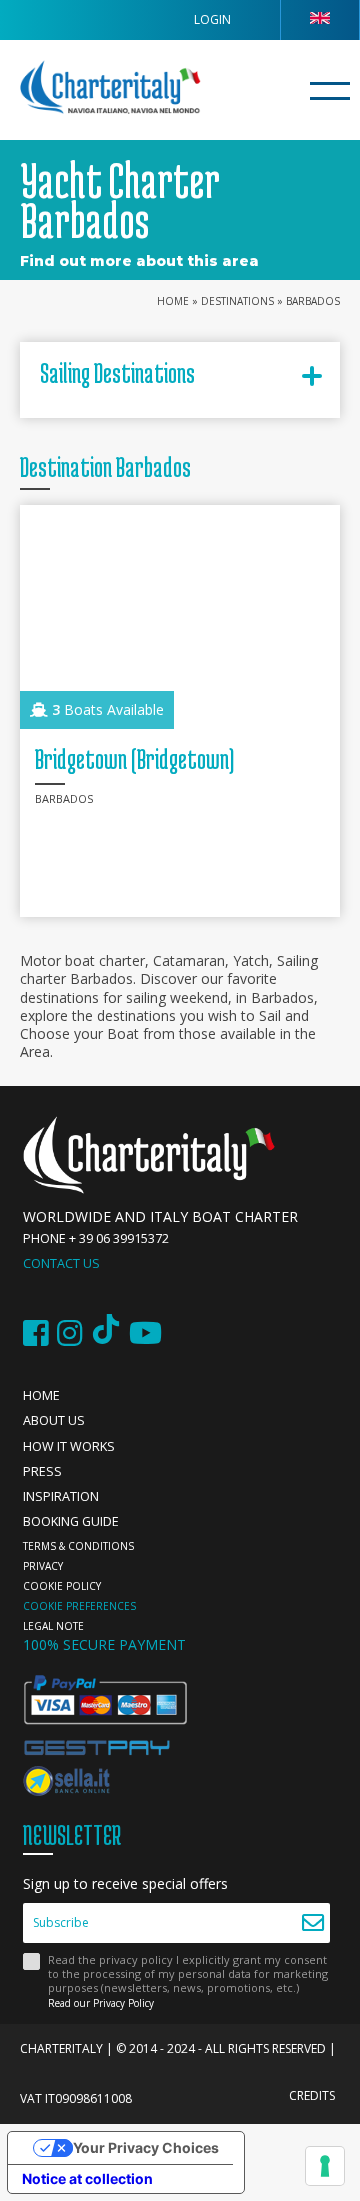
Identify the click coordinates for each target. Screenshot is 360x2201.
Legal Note (53, 1626)
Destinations (237, 301)
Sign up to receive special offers (125, 1884)
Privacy (43, 1566)
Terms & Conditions (78, 1546)
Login (212, 19)
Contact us (61, 1263)
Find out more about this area (139, 261)
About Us (54, 1420)
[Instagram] (70, 1333)
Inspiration (61, 1496)
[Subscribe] (312, 1923)
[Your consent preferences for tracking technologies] (325, 2166)
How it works (69, 1446)
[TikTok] (106, 1333)
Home (173, 301)
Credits (312, 2095)
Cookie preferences (79, 1606)
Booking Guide (71, 1521)
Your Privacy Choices (146, 2147)
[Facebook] (36, 1333)
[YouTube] (145, 1333)
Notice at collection (87, 2178)
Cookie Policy (62, 1586)
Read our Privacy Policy (101, 2003)
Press (42, 1471)
